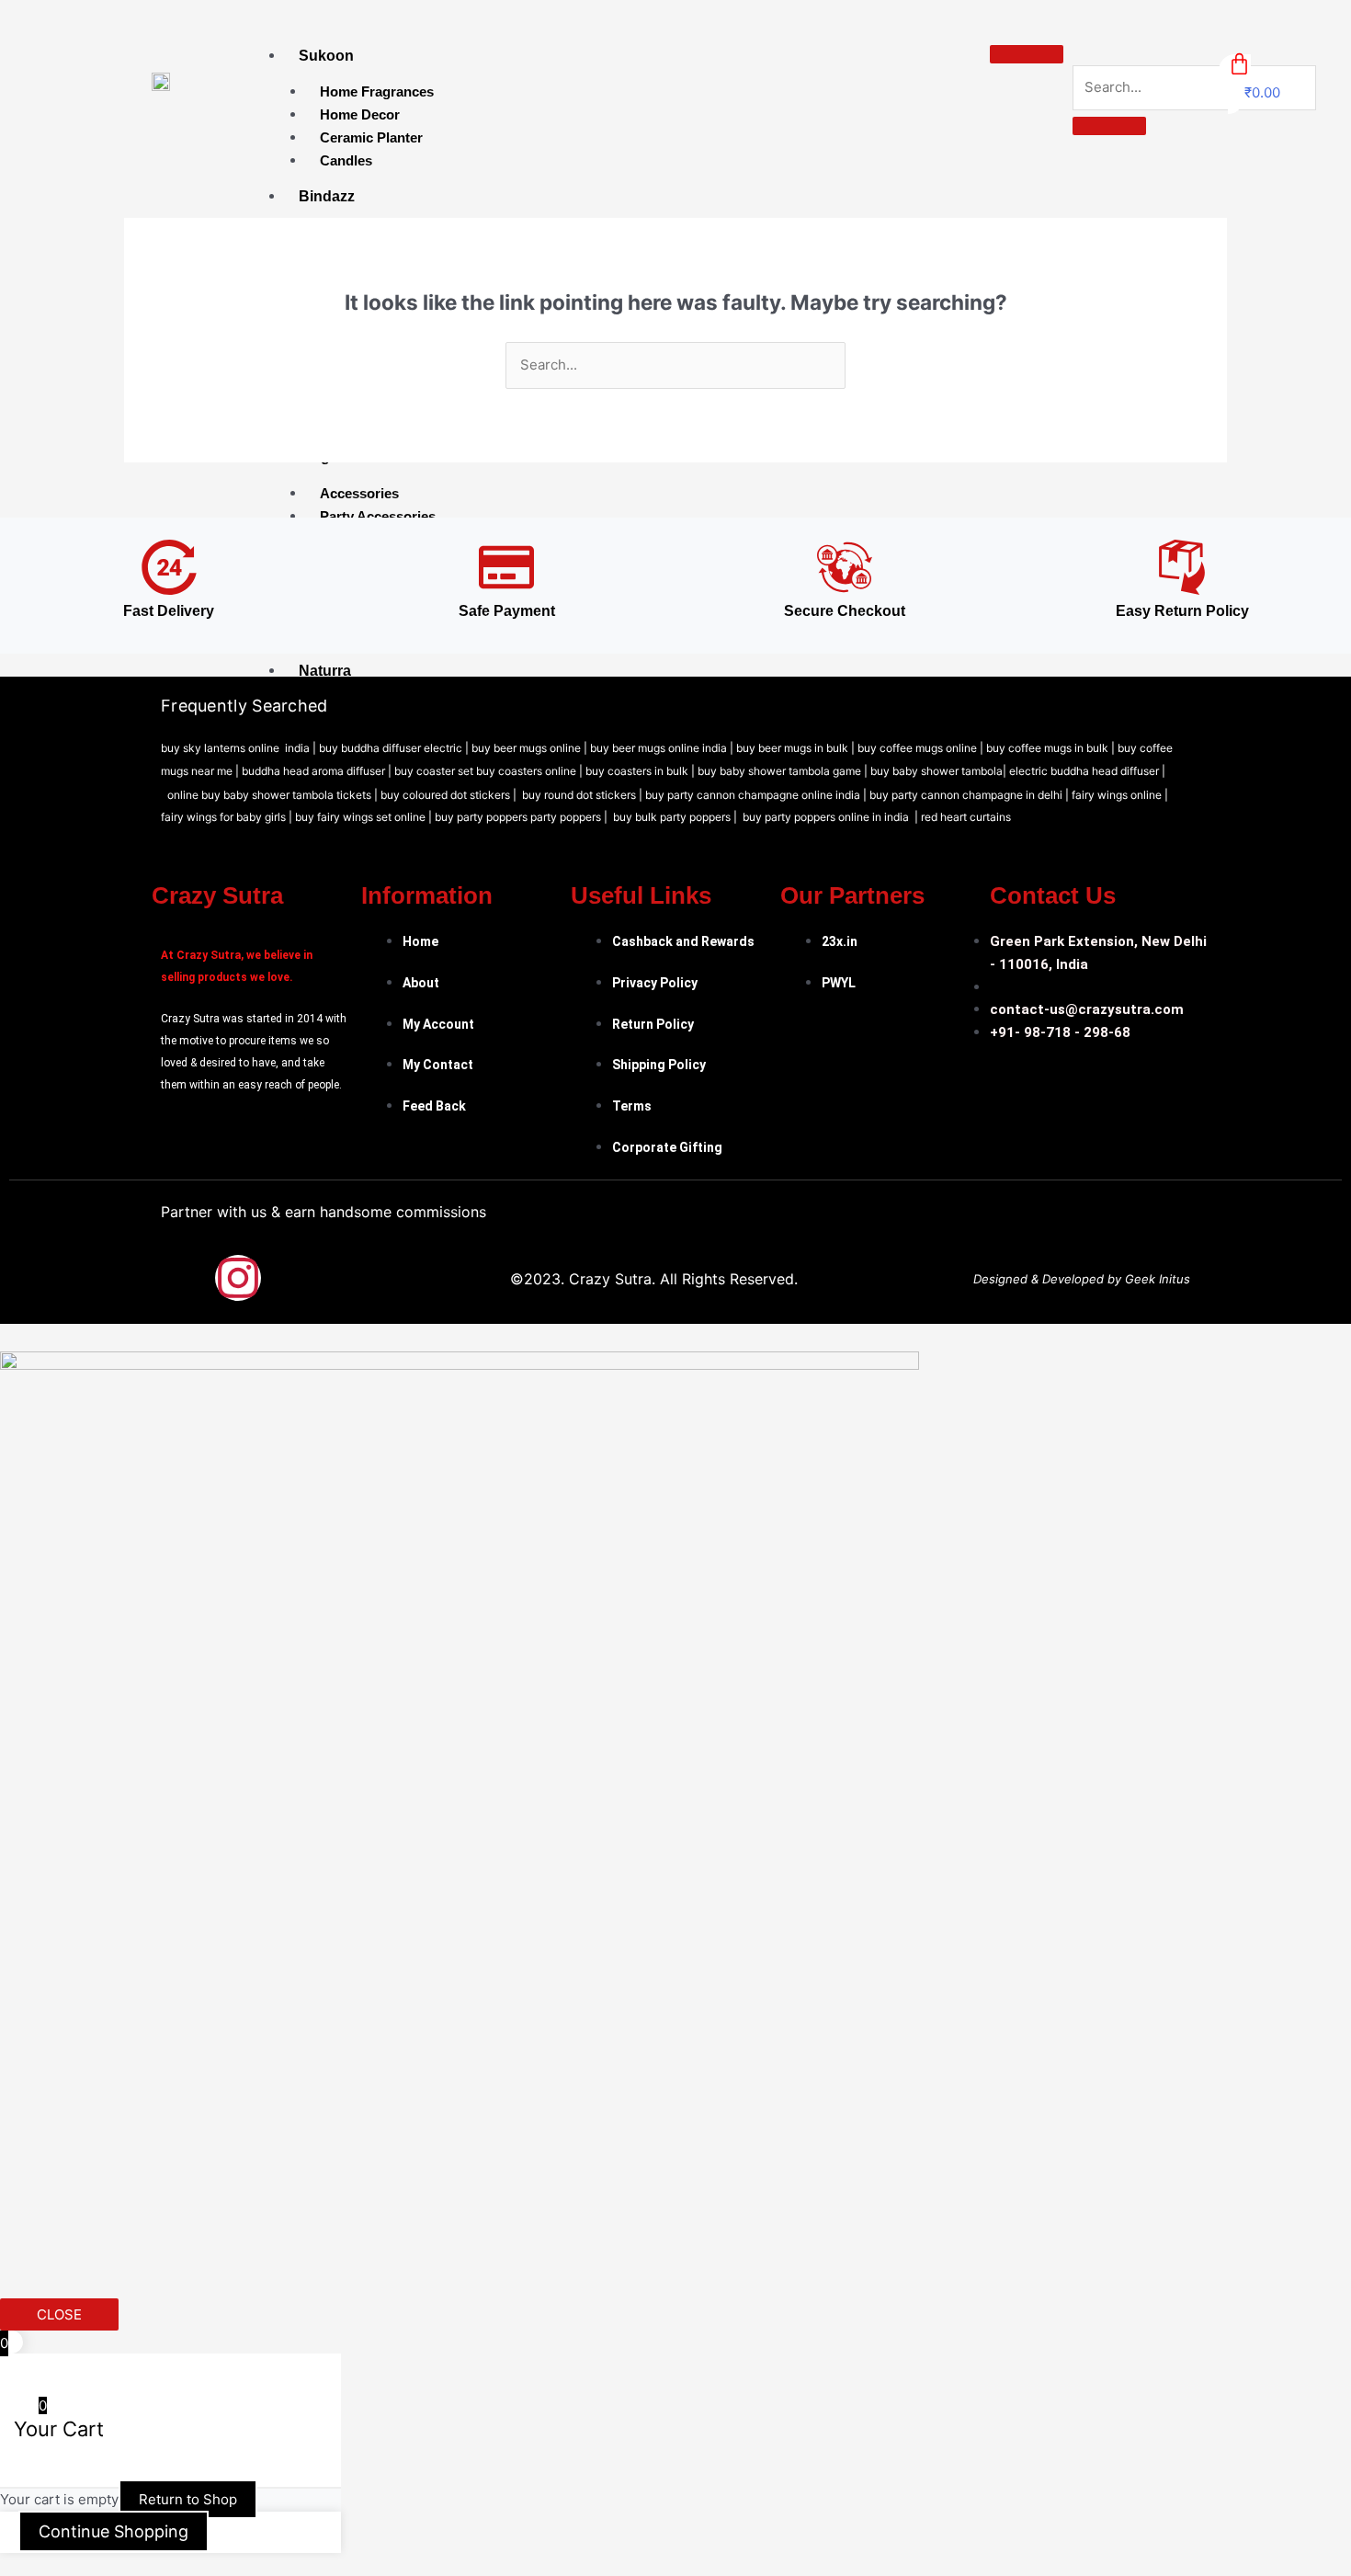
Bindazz (327, 196)
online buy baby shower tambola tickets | (274, 795)
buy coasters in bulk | (641, 771)
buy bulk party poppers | (678, 817)
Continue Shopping (114, 2531)
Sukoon (326, 56)
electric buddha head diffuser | (1087, 771)
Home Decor (360, 114)
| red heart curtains (963, 817)
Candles (346, 160)
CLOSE (59, 2314)
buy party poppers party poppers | (522, 817)
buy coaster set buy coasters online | (490, 771)
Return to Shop (188, 2499)
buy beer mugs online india (658, 748)
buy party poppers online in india (826, 817)
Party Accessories (378, 516)
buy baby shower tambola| (940, 771)
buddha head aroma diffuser (313, 771)
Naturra (325, 671)
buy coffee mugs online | (920, 748)
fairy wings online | (1120, 795)
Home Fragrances (377, 91)
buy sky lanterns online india (235, 748)
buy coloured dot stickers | (450, 795)
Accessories (359, 493)
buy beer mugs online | (531, 748)
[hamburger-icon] (1027, 54)
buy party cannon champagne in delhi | (971, 795)
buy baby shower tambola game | (784, 771)
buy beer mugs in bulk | (795, 748)
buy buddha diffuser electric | (394, 748)
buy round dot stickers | (584, 795)
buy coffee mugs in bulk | (1052, 748)
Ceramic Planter (371, 137)
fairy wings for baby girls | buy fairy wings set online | (298, 817)
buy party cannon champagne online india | (757, 795)
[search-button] (1109, 126)
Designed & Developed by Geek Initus (1082, 1279)
